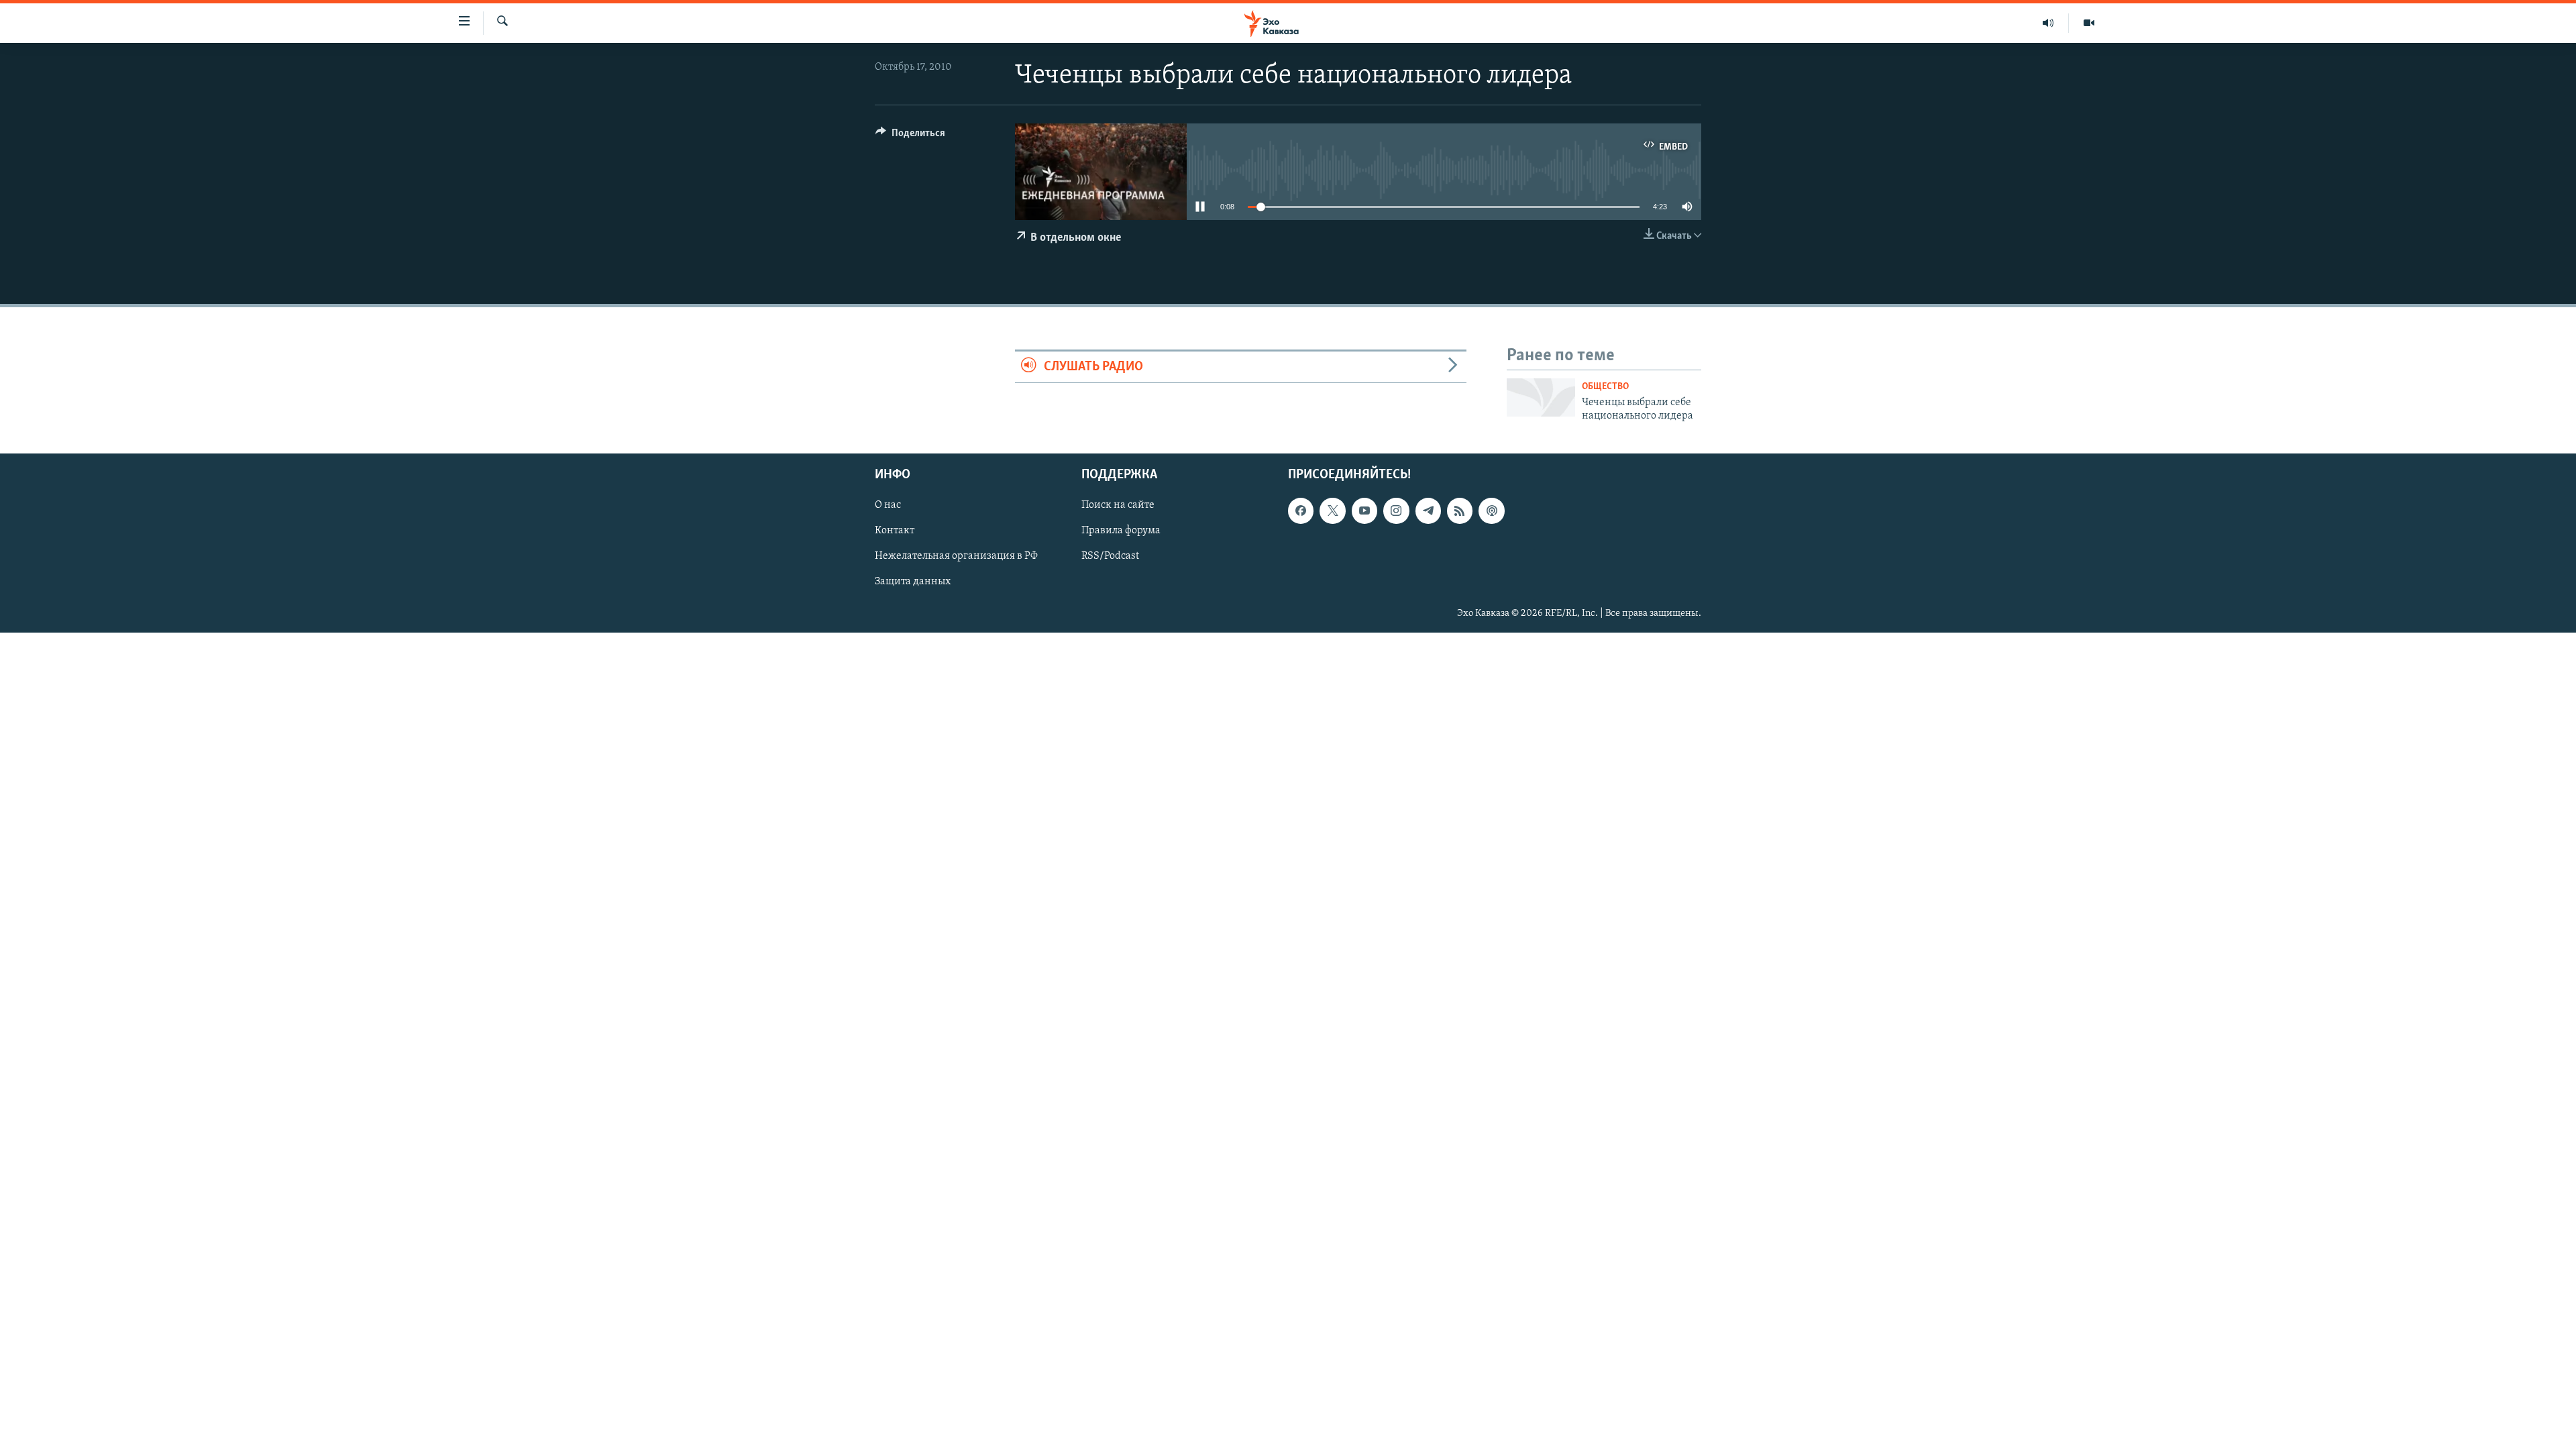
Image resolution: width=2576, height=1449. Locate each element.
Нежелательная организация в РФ (956, 557)
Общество (1605, 387)
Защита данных (913, 582)
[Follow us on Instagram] (1396, 511)
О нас (888, 506)
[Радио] (2048, 23)
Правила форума (1121, 531)
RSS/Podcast (1110, 557)
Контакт (895, 531)
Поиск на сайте (1118, 506)
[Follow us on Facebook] (1301, 511)
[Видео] (2089, 23)
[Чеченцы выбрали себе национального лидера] (1541, 397)
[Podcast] (1491, 511)
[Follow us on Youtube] (1364, 511)
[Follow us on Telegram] (1428, 511)
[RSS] (1460, 511)
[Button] (910, 136)
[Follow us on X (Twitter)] (1332, 511)
